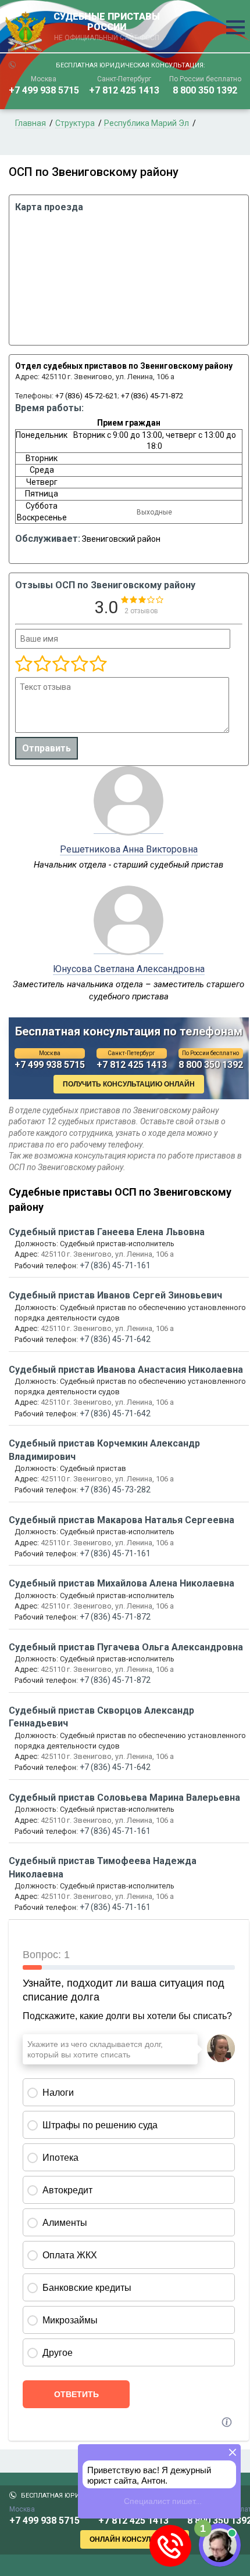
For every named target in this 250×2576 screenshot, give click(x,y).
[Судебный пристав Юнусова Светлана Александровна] (128, 948)
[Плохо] (42, 664)
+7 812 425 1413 (124, 90)
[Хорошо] (60, 664)
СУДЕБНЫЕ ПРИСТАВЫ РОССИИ (107, 27)
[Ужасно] (24, 664)
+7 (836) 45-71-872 (152, 396)
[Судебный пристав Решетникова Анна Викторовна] (128, 828)
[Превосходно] (98, 664)
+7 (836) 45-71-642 (115, 1339)
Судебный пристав (107, 1232)
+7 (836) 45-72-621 (86, 396)
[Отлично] (79, 664)
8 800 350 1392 (205, 90)
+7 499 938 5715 (44, 90)
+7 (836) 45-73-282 (115, 1490)
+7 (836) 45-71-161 (115, 1265)
